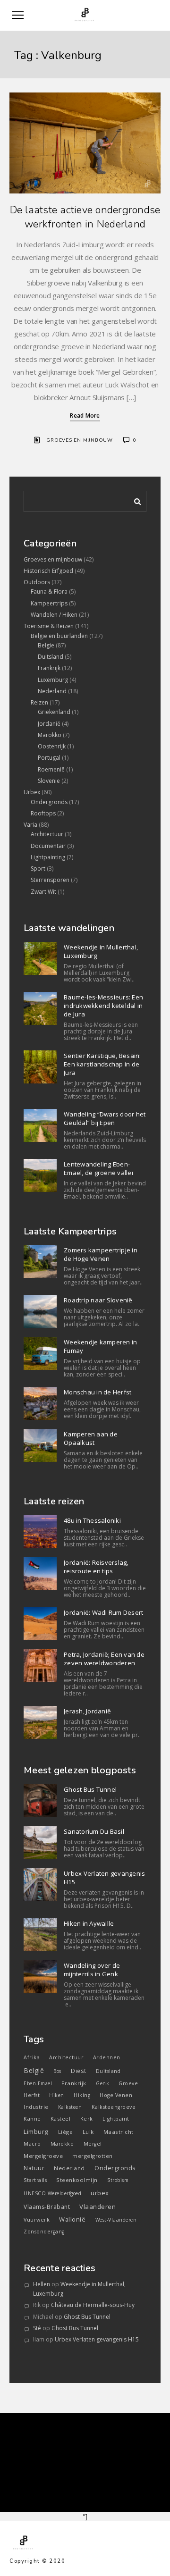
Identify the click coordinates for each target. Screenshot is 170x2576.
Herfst (32, 2095)
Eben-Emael (38, 2083)
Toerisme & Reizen (49, 626)
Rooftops (43, 813)
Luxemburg (53, 680)
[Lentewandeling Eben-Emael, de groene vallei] (40, 1175)
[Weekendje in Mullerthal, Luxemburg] (40, 958)
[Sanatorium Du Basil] (40, 1843)
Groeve (128, 2083)
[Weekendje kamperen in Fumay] (40, 1353)
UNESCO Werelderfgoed (52, 2193)
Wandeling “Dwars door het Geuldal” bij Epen (105, 1118)
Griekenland (54, 712)
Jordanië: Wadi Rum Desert (103, 1612)
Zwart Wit (43, 892)
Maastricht (119, 2132)
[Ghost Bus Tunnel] (40, 1801)
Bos (57, 2071)
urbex (100, 2193)
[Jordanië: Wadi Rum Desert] (40, 1624)
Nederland (52, 691)
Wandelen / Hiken (54, 615)
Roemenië (51, 769)
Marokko (50, 735)
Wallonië (72, 2219)
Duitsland (51, 657)
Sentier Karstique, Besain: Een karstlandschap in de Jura (102, 1064)
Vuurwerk (37, 2220)
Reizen (39, 702)
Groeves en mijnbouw (80, 440)
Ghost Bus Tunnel (90, 1789)
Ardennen (107, 2057)
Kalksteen (70, 2107)
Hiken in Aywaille (89, 1923)
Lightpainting (48, 857)
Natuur (34, 2168)
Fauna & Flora (49, 592)
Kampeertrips (49, 603)
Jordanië (49, 724)
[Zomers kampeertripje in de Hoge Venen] (40, 1261)
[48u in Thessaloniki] (40, 1532)
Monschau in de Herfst (98, 1392)
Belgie (46, 645)
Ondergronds (49, 802)
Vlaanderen (98, 2207)
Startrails (35, 2180)
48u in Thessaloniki (92, 1520)
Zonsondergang (44, 2232)
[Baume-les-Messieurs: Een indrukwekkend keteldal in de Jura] (40, 1008)
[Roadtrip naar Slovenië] (40, 1311)
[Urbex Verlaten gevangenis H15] (40, 1885)
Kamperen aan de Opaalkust (91, 1438)
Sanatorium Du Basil (94, 1831)
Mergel (93, 2144)
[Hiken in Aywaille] (40, 1935)
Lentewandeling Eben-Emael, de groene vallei (98, 1168)
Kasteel (61, 2119)
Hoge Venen (116, 2095)
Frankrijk (49, 668)
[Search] (134, 500)
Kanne (32, 2119)
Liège (66, 2132)
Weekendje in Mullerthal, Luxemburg (101, 951)
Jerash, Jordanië (87, 1711)
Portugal (49, 758)
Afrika (32, 2057)
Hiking (82, 2095)
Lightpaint (116, 2119)
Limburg (36, 2131)
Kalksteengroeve (114, 2107)
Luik (88, 2132)
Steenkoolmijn (77, 2180)
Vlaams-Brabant (47, 2207)
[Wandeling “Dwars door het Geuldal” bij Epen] (40, 1125)
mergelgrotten (93, 2156)
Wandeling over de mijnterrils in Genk (92, 1970)
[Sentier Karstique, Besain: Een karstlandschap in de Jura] (40, 1067)
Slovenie (49, 781)
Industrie (36, 2107)
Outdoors (37, 582)
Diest (79, 2071)
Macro (32, 2144)
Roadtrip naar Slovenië (98, 1300)
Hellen (42, 2284)
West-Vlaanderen (116, 2220)
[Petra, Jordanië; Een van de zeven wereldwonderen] (40, 1666)
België (34, 2070)
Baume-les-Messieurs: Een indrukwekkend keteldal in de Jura (103, 1006)
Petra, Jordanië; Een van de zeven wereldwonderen (104, 1659)
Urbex (32, 792)
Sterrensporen (50, 880)
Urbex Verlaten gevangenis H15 (104, 1878)
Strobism (118, 2180)
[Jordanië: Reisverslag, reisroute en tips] (40, 1574)
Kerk (87, 2119)
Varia (30, 825)
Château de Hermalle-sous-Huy (93, 2305)
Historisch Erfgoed (48, 571)
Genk (102, 2083)
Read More (85, 415)
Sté (37, 2328)
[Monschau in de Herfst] (40, 1403)
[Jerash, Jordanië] (40, 1722)
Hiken (57, 2095)
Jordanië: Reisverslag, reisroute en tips (96, 1567)
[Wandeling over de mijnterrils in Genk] (40, 1977)
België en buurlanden (59, 636)
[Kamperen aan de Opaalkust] (40, 1445)
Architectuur (47, 834)
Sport (38, 868)
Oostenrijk (52, 746)
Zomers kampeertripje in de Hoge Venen (101, 1254)
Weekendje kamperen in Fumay (100, 1346)
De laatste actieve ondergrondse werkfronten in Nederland (85, 217)
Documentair (48, 846)
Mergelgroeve (43, 2156)
